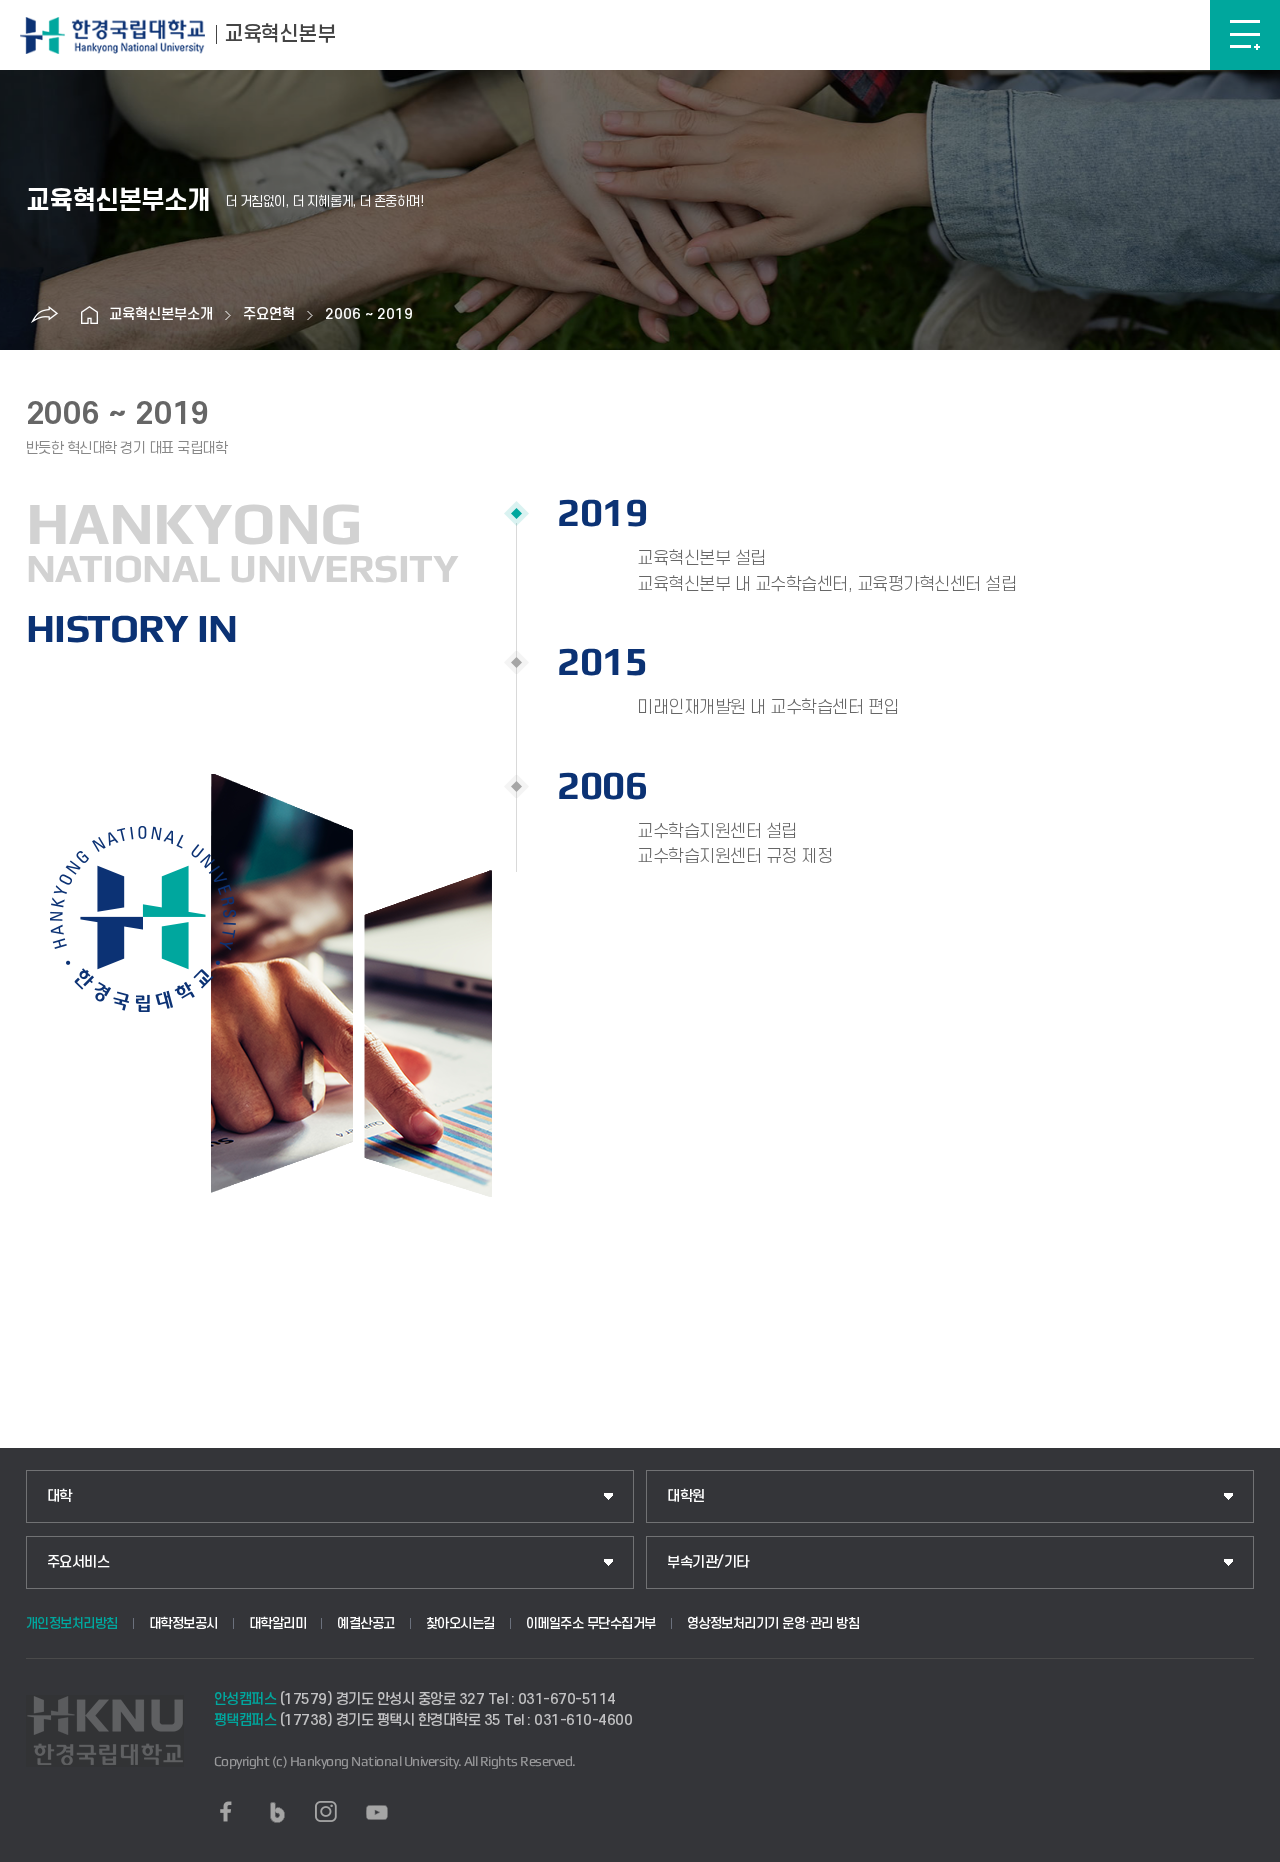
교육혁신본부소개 (161, 314)
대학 (59, 1496)
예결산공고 (366, 1623)
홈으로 (89, 315)
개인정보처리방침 (72, 1623)
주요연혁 (269, 314)
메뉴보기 (1245, 35)
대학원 (686, 1496)
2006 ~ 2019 (369, 314)
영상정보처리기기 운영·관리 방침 (773, 1623)
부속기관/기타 (708, 1562)
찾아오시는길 (460, 1623)
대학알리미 (278, 1623)
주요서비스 (78, 1562)
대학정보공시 (183, 1623)
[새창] (226, 1812)
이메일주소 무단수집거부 (591, 1623)
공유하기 (44, 315)
